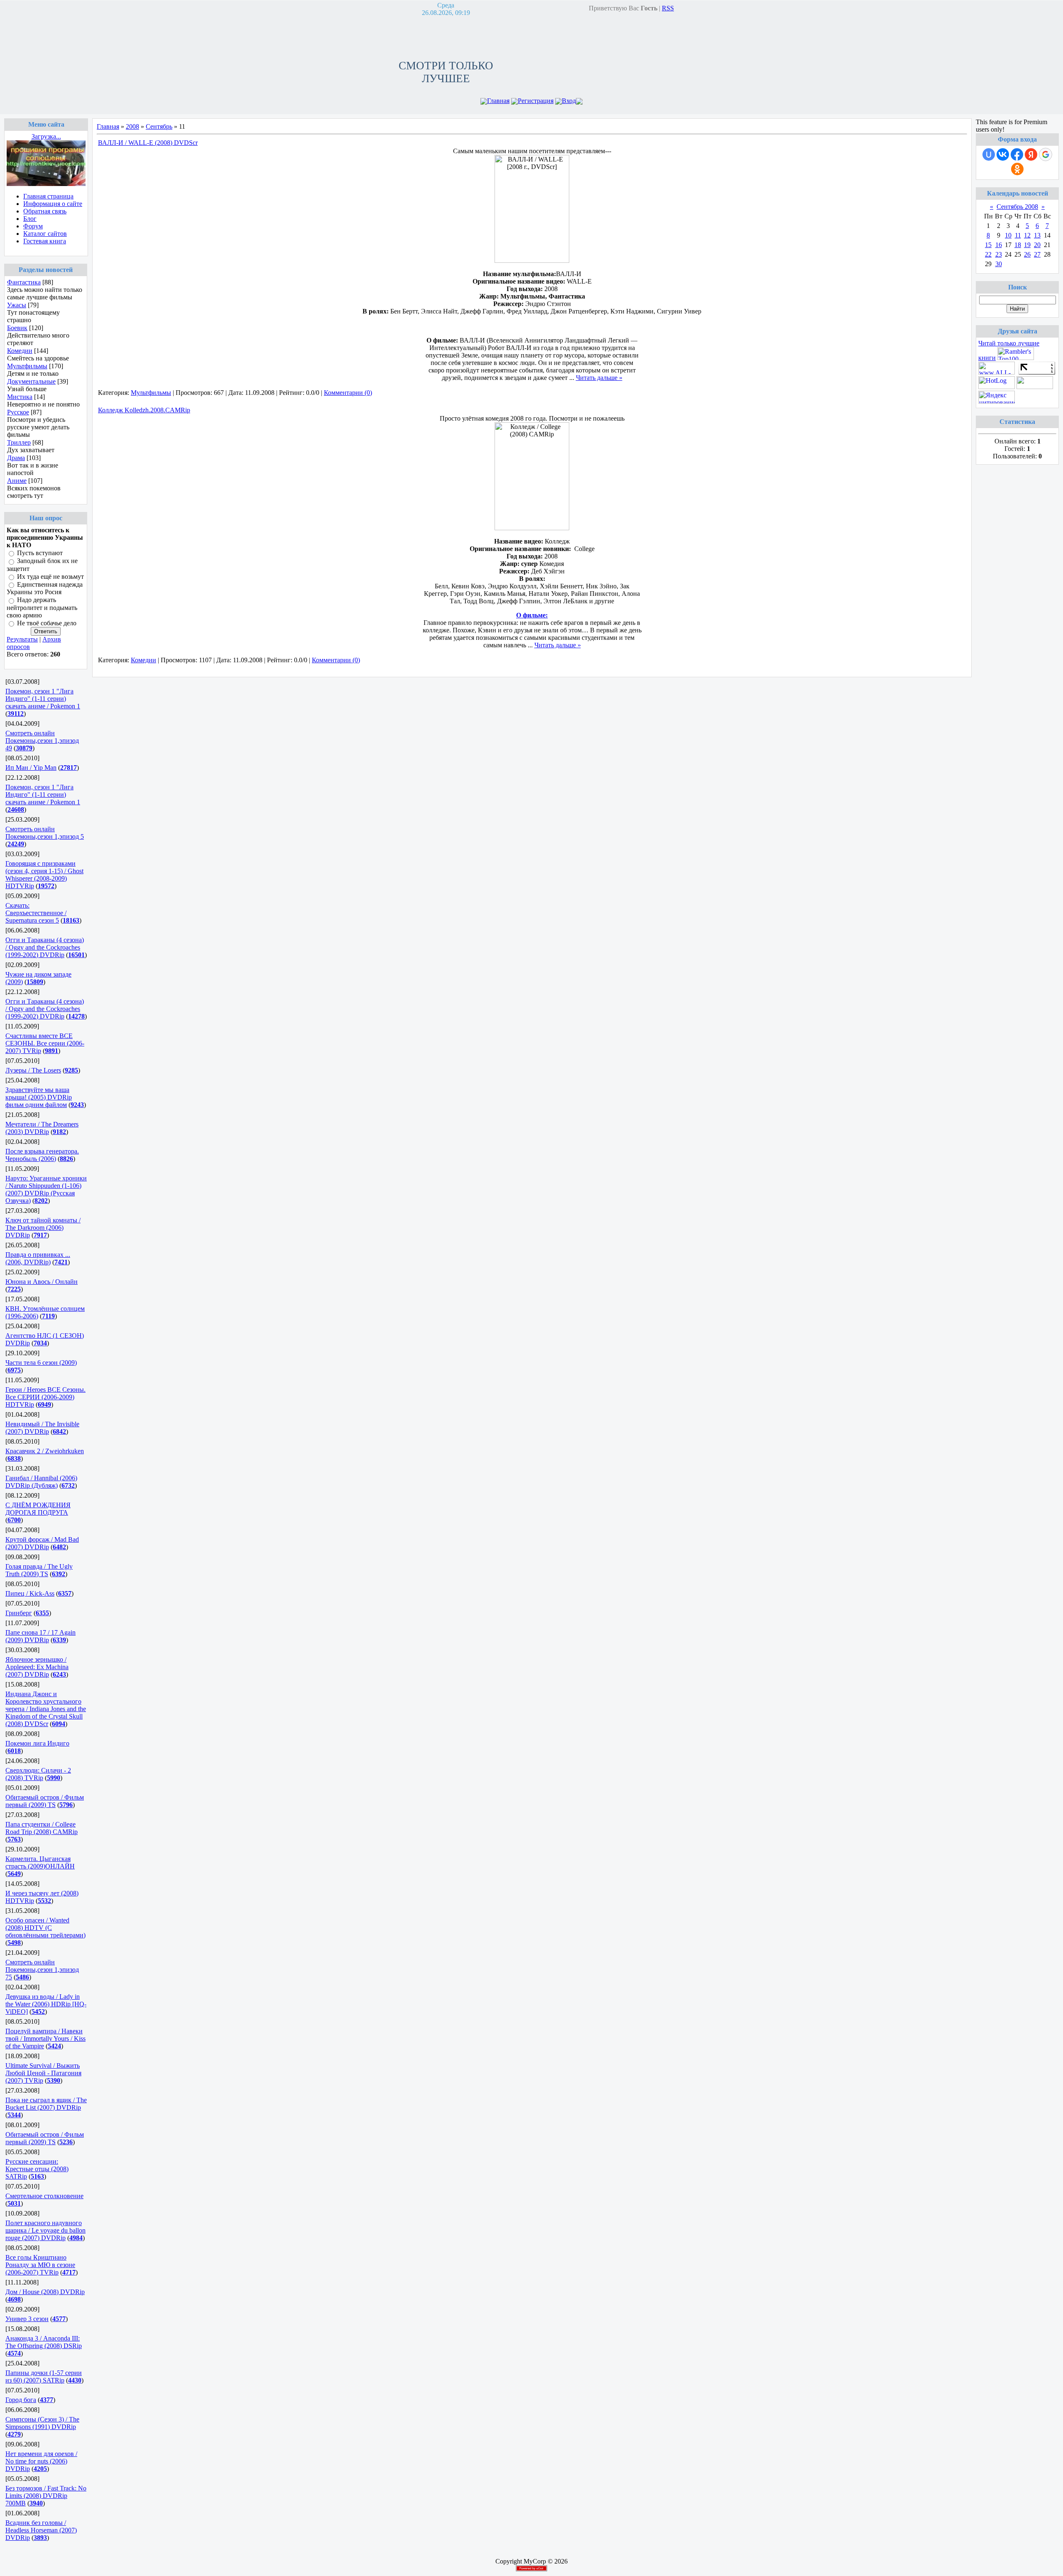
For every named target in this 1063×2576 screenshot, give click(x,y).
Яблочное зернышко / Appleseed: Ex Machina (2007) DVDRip (37, 1667)
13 (1037, 235)
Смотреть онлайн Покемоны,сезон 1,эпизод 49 (42, 741)
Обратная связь (45, 211)
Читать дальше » (599, 378)
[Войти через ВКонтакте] (1003, 154)
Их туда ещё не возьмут (50, 577)
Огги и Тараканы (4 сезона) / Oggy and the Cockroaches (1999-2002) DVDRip (45, 947)
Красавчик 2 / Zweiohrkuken (45, 1451)
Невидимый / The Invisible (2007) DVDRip (42, 1428)
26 (1027, 254)
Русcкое (18, 412)
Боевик (17, 328)
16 (999, 245)
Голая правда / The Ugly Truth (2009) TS (39, 1570)
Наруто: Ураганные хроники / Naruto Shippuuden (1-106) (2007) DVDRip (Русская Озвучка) (46, 1189)
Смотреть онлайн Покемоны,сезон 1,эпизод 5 (45, 833)
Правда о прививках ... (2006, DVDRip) (38, 1258)
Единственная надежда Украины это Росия (45, 588)
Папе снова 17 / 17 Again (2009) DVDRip (40, 1636)
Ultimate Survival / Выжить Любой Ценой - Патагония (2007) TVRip (43, 2073)
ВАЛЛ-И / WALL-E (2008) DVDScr (148, 143)
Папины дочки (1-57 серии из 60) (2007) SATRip (44, 2376)
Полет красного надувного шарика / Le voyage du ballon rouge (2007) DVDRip (45, 2230)
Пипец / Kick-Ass (30, 1593)
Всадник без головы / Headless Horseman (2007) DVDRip (41, 2530)
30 (999, 264)
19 (1027, 245)
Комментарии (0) (348, 393)
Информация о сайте (53, 204)
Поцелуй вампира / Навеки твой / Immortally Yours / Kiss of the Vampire (45, 2039)
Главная (498, 101)
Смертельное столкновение (44, 2196)
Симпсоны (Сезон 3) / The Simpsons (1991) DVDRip (42, 2423)
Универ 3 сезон (27, 2319)
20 (1037, 245)
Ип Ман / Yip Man (31, 768)
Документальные (31, 381)
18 (1018, 245)
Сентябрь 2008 (1017, 207)
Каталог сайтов (45, 234)
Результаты (22, 639)
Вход (569, 101)
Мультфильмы (27, 366)
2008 (132, 126)
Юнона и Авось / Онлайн (42, 1282)
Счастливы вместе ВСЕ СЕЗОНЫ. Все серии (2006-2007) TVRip (45, 1043)
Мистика (20, 397)
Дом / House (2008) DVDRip (45, 2292)
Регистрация (536, 101)
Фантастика (24, 282)
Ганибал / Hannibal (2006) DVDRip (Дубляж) (41, 1482)
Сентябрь (159, 126)
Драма (16, 458)
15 (988, 245)
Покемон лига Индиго (37, 1743)
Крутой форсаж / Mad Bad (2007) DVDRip (42, 1543)
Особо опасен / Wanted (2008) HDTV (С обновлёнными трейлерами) (45, 1928)
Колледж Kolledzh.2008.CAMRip (144, 410)
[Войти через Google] (1046, 154)
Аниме (17, 481)
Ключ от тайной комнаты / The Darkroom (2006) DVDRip (43, 1228)
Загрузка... (46, 136)
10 (1008, 235)
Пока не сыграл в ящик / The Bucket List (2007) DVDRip (46, 2104)
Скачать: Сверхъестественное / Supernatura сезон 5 (36, 913)
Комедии (20, 351)
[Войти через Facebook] (1017, 154)
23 (999, 254)
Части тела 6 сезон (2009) (41, 1363)
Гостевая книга (45, 241)
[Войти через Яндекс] (1031, 154)
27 (1037, 254)
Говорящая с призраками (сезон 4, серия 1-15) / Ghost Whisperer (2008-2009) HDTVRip (44, 875)
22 (988, 254)
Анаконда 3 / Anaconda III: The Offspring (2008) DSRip (44, 2342)
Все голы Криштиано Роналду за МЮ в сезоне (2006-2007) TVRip (40, 2265)
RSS (668, 8)
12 (1027, 235)
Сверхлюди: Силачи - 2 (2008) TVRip (38, 1774)
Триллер (19, 442)
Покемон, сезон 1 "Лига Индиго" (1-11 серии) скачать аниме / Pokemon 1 (43, 699)
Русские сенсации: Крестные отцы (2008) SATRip (37, 2169)
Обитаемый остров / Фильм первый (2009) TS (45, 1801)
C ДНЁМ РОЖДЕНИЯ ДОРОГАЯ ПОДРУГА (38, 1509)
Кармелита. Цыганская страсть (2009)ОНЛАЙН (40, 1862)
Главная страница (48, 196)
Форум (33, 226)
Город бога (21, 2400)
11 (1018, 235)
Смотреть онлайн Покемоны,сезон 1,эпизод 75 (42, 1970)
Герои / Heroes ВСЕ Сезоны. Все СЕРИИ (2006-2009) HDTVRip (45, 1397)
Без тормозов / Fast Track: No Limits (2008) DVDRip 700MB (46, 2496)
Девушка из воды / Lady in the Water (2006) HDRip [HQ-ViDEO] (46, 2004)
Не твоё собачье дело (47, 623)
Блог (30, 219)
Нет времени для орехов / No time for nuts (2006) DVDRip (41, 2461)
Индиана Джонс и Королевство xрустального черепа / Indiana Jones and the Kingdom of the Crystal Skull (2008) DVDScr (46, 1709)
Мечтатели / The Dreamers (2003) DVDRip (42, 1128)
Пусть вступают (40, 553)
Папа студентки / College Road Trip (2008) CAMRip (42, 1828)
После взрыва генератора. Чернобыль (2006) (42, 1155)
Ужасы (17, 305)
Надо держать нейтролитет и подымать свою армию (42, 608)
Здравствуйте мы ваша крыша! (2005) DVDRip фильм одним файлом (39, 1097)
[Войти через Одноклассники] (1017, 169)
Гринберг (19, 1613)
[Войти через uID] (989, 154)
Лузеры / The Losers (33, 1070)
